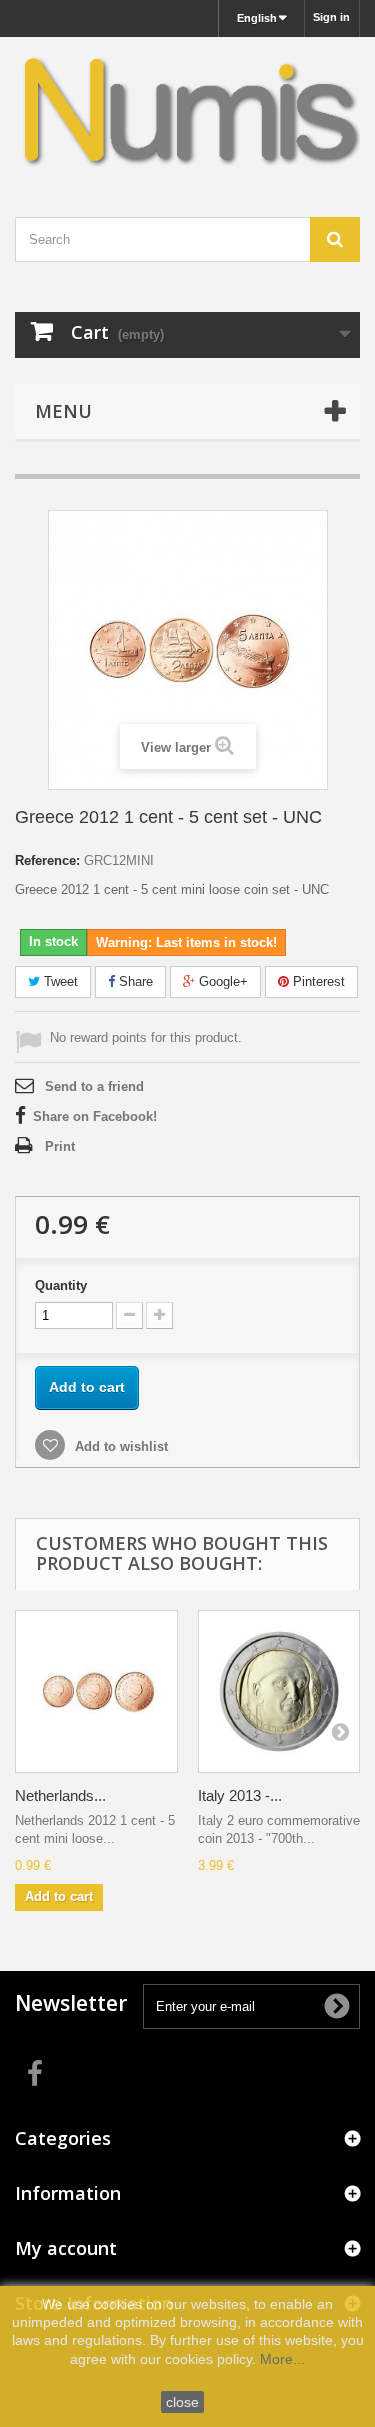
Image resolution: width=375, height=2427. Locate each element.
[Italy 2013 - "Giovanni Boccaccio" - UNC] (279, 1691)
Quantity (61, 1285)
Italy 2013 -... (240, 1795)
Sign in (331, 17)
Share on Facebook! (95, 1116)
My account (66, 2248)
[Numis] (187, 109)
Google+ (221, 981)
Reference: (47, 860)
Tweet (59, 981)
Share (134, 981)
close (182, 2402)
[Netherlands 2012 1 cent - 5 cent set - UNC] (96, 1691)
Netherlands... (60, 1795)
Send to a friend (94, 1086)
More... (282, 2359)
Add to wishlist (119, 1446)
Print (60, 1146)
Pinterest (317, 981)
